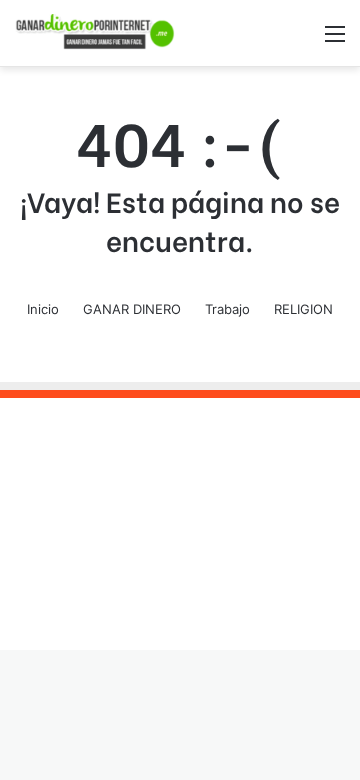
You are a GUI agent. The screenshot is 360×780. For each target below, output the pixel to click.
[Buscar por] (300, 40)
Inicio (43, 309)
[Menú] (335, 40)
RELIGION (303, 309)
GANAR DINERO (132, 309)
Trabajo (227, 309)
